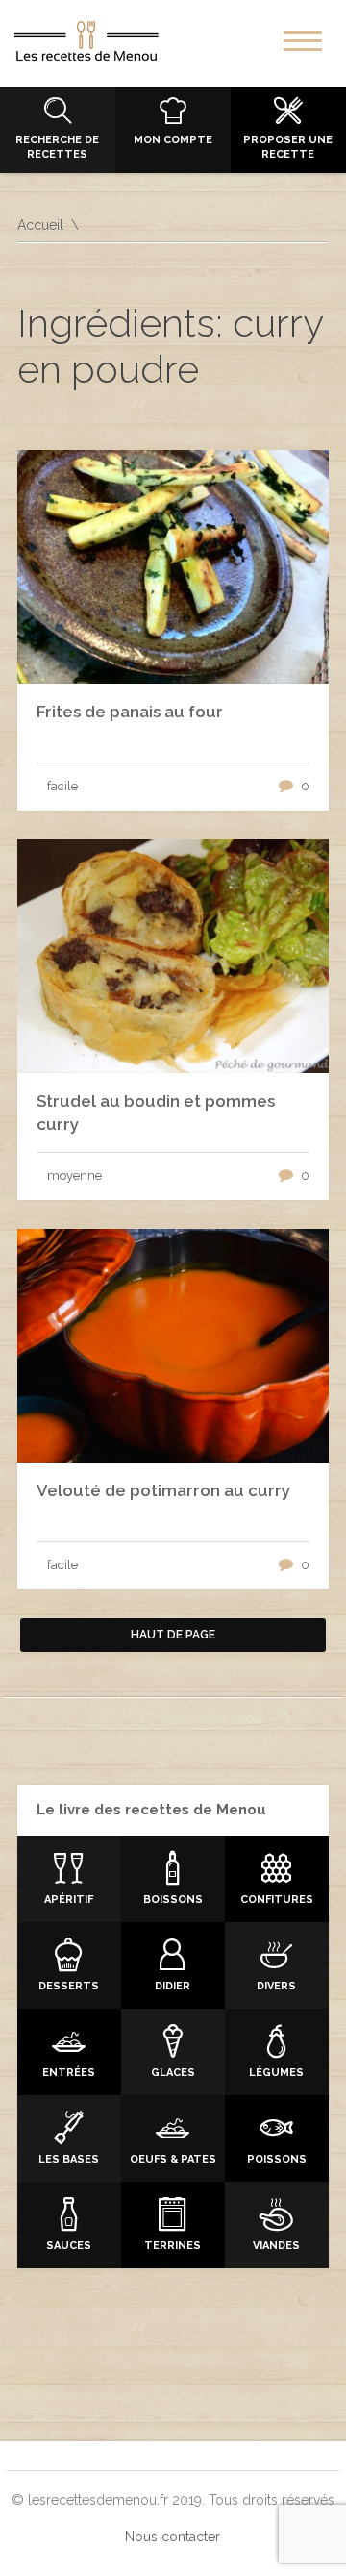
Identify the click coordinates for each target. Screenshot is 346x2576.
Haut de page (173, 1635)
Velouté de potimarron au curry (163, 1490)
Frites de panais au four (130, 712)
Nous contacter (173, 2537)
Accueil (40, 225)
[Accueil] (86, 45)
